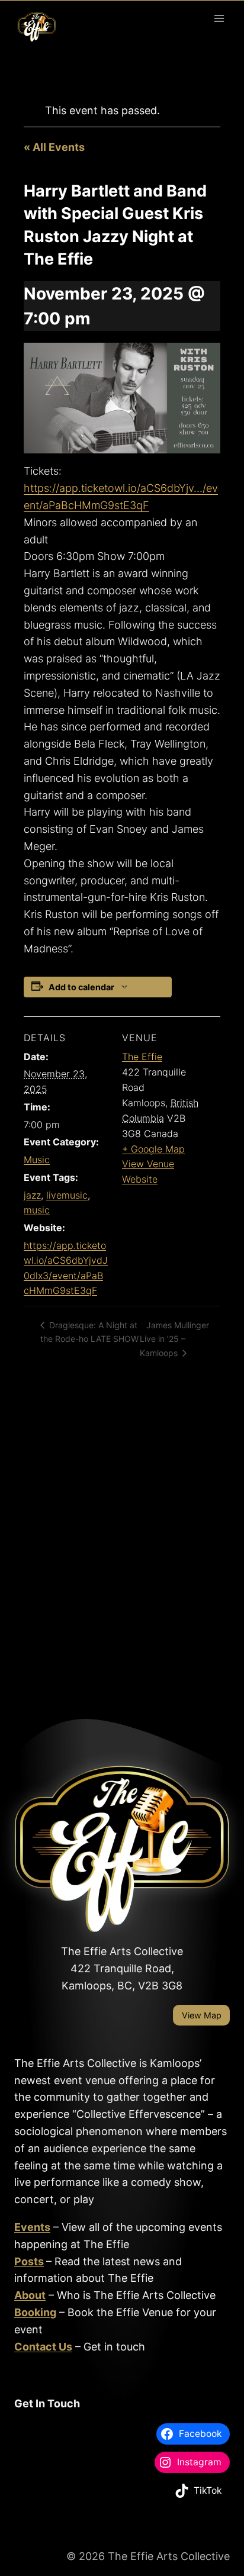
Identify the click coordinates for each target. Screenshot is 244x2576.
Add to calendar (81, 987)
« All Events (54, 147)
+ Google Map (153, 1149)
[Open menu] (219, 18)
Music (37, 1160)
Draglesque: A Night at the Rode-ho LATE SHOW (89, 1332)
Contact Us (43, 2347)
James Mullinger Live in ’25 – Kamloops (174, 1339)
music (37, 1210)
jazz (32, 1195)
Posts (29, 2261)
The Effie (142, 1057)
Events (32, 2227)
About (30, 2295)
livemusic (67, 1195)
